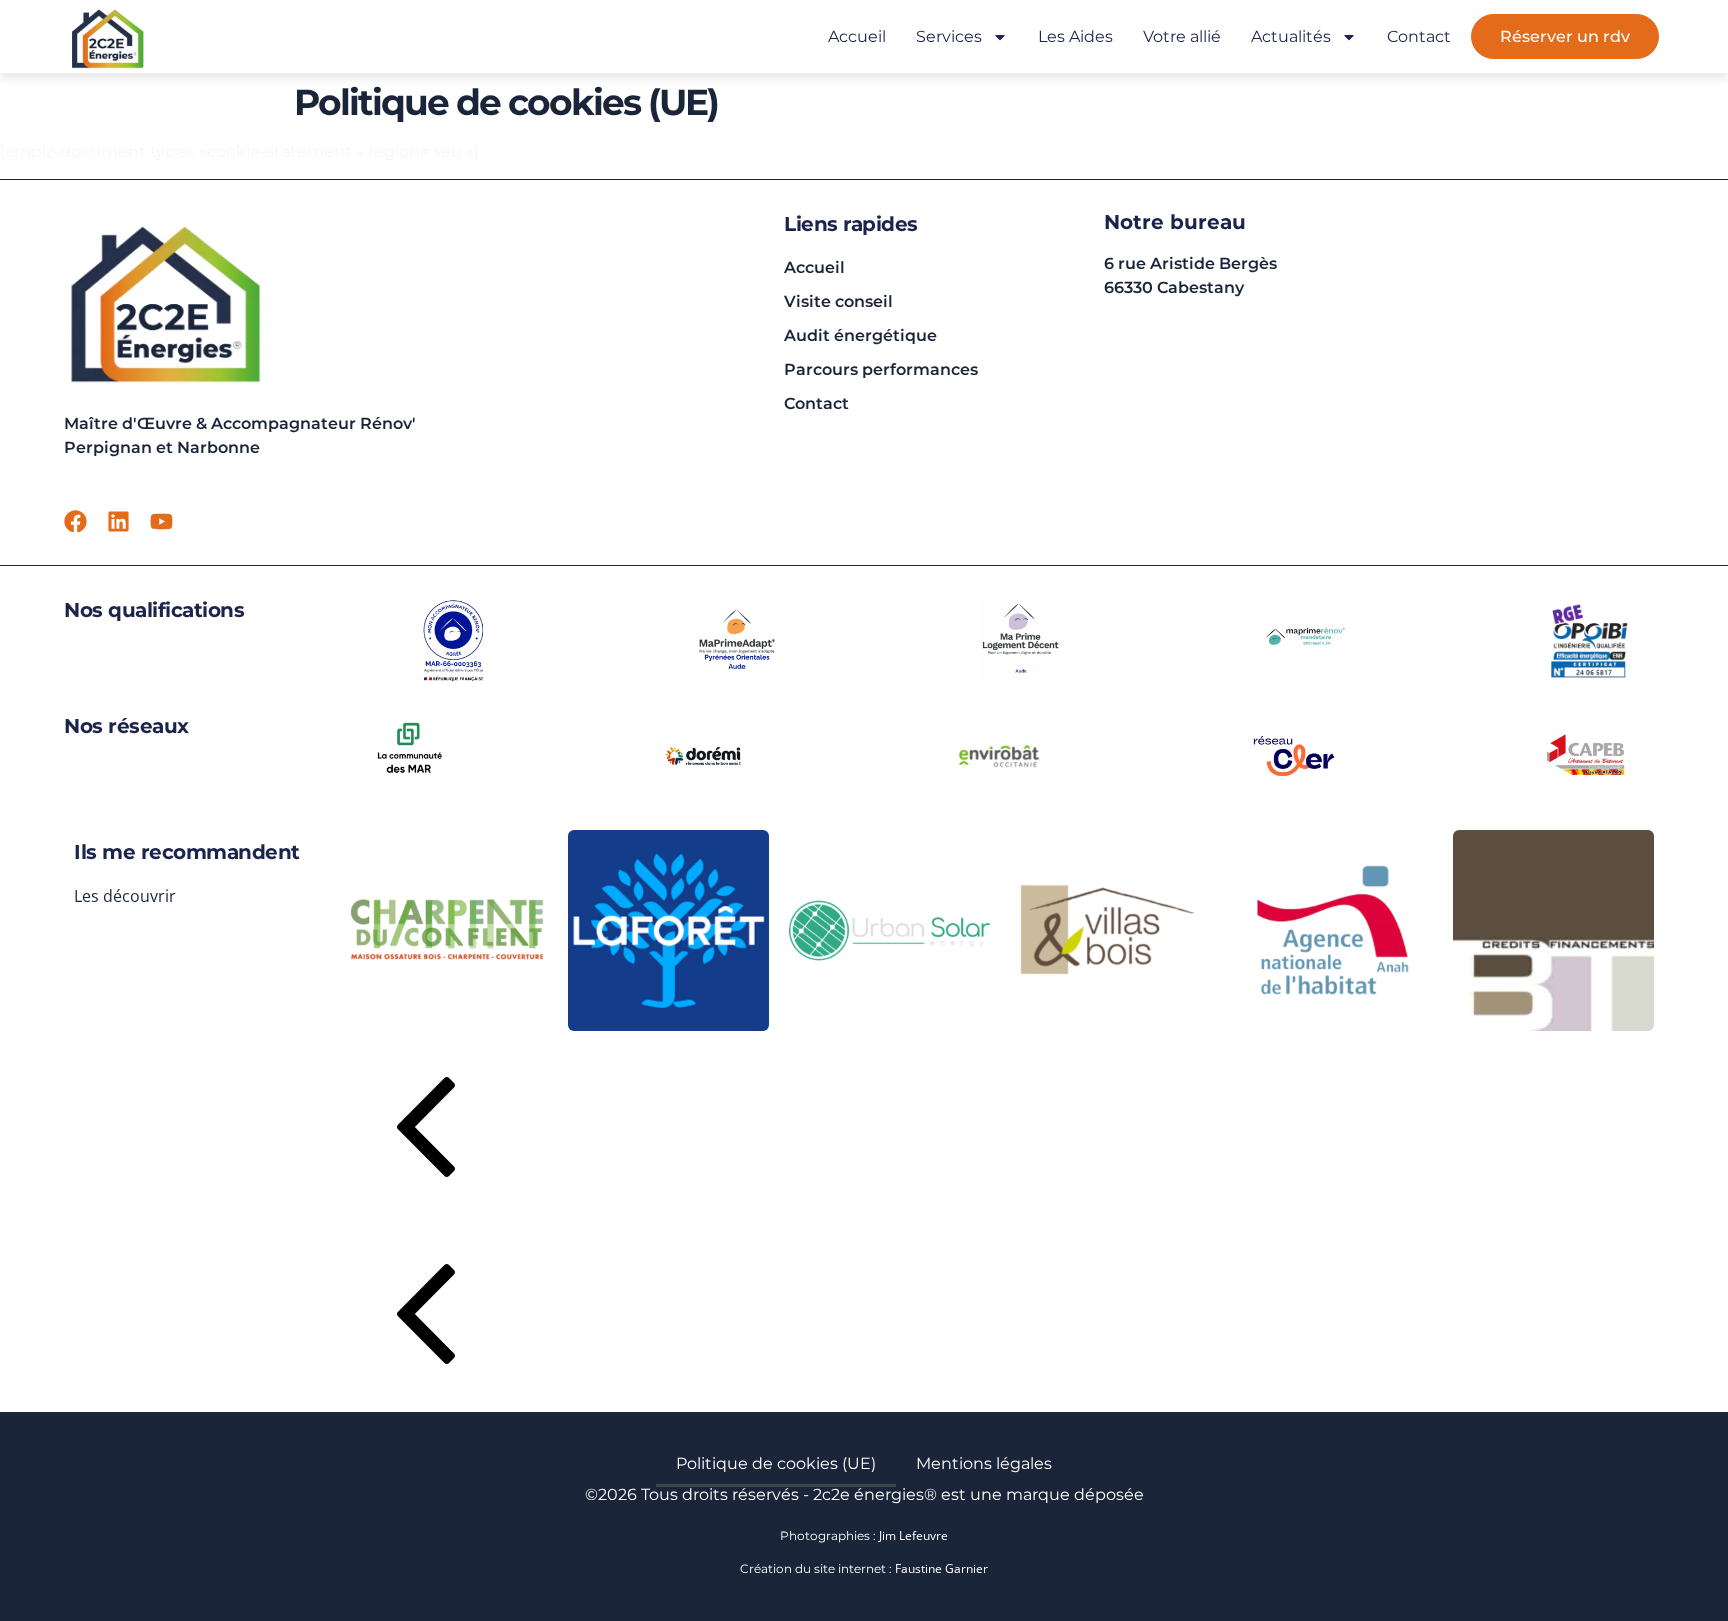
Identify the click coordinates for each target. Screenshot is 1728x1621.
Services (949, 36)
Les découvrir (125, 896)
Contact (1419, 36)
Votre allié (1182, 36)
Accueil (857, 36)
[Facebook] (75, 521)
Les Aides (1075, 36)
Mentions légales (984, 1463)
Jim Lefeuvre (913, 1535)
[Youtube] (161, 521)
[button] (1000, 1131)
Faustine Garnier (941, 1568)
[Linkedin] (118, 521)
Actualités (1291, 36)
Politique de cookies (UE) (776, 1463)
